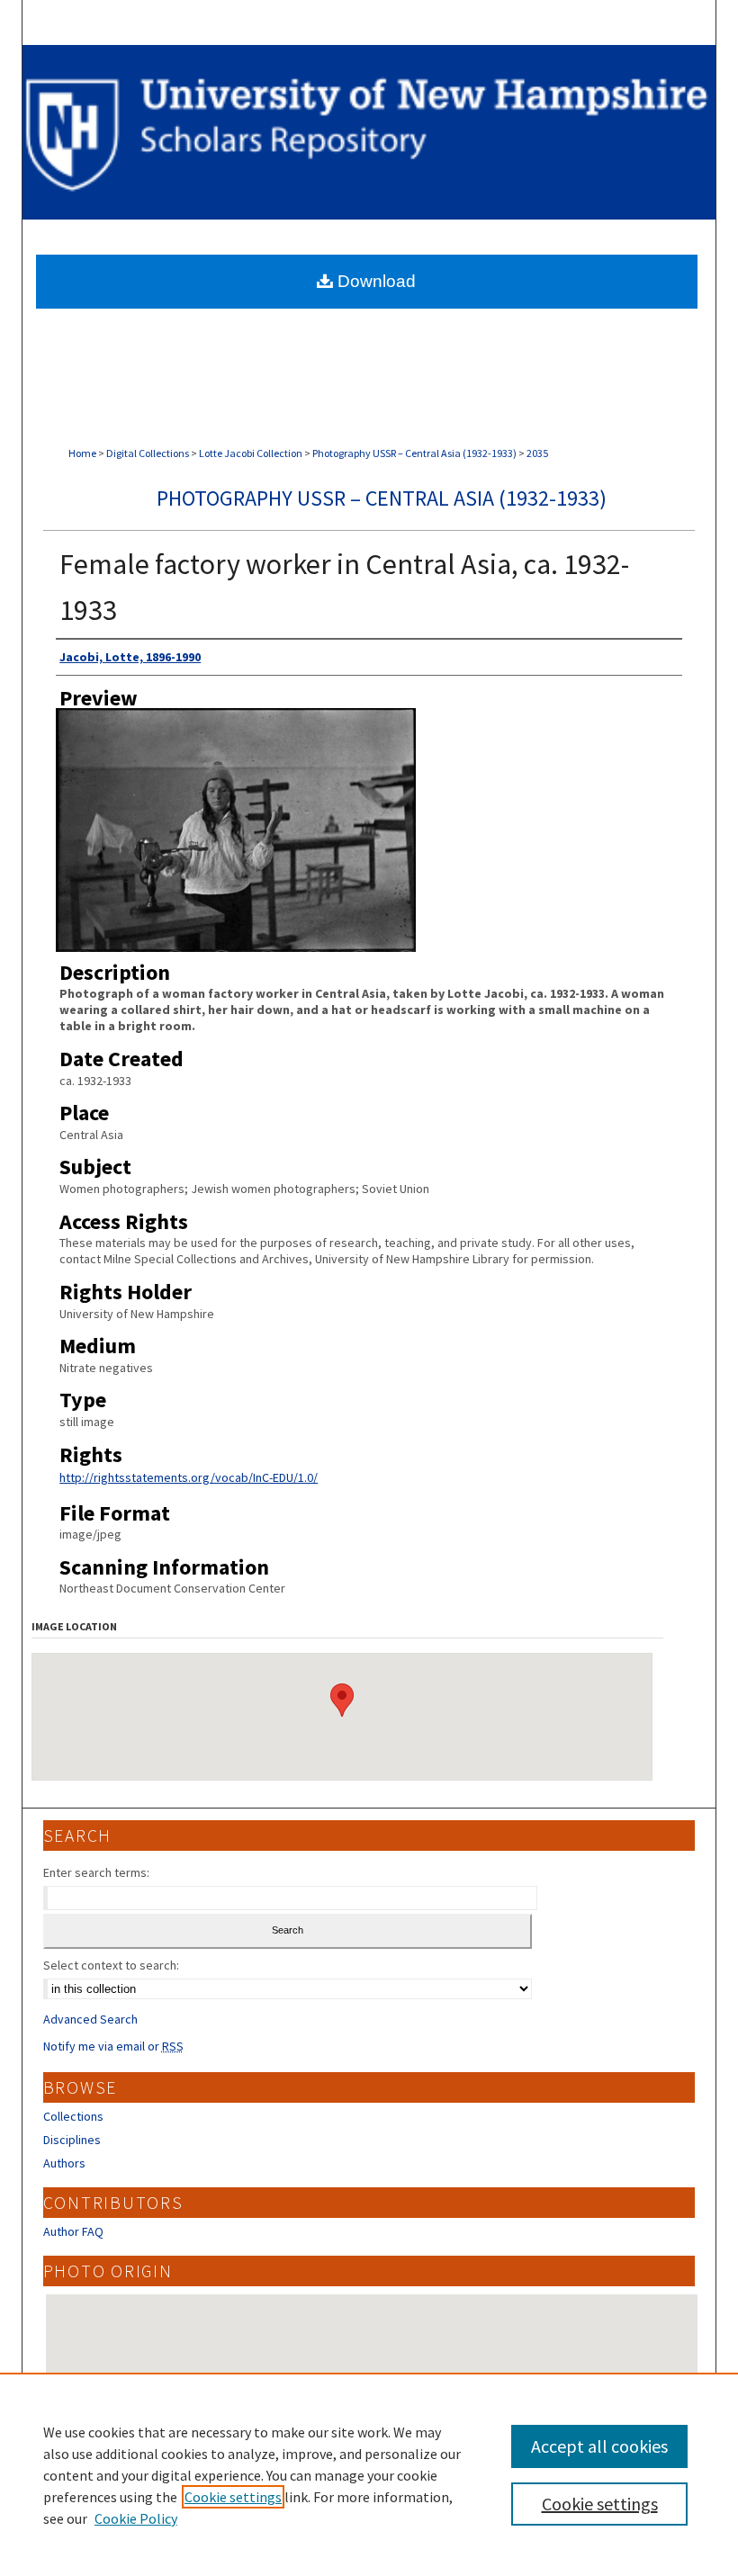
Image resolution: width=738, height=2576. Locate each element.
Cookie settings (233, 2497)
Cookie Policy (136, 2518)
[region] (369, 2474)
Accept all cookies (599, 2446)
